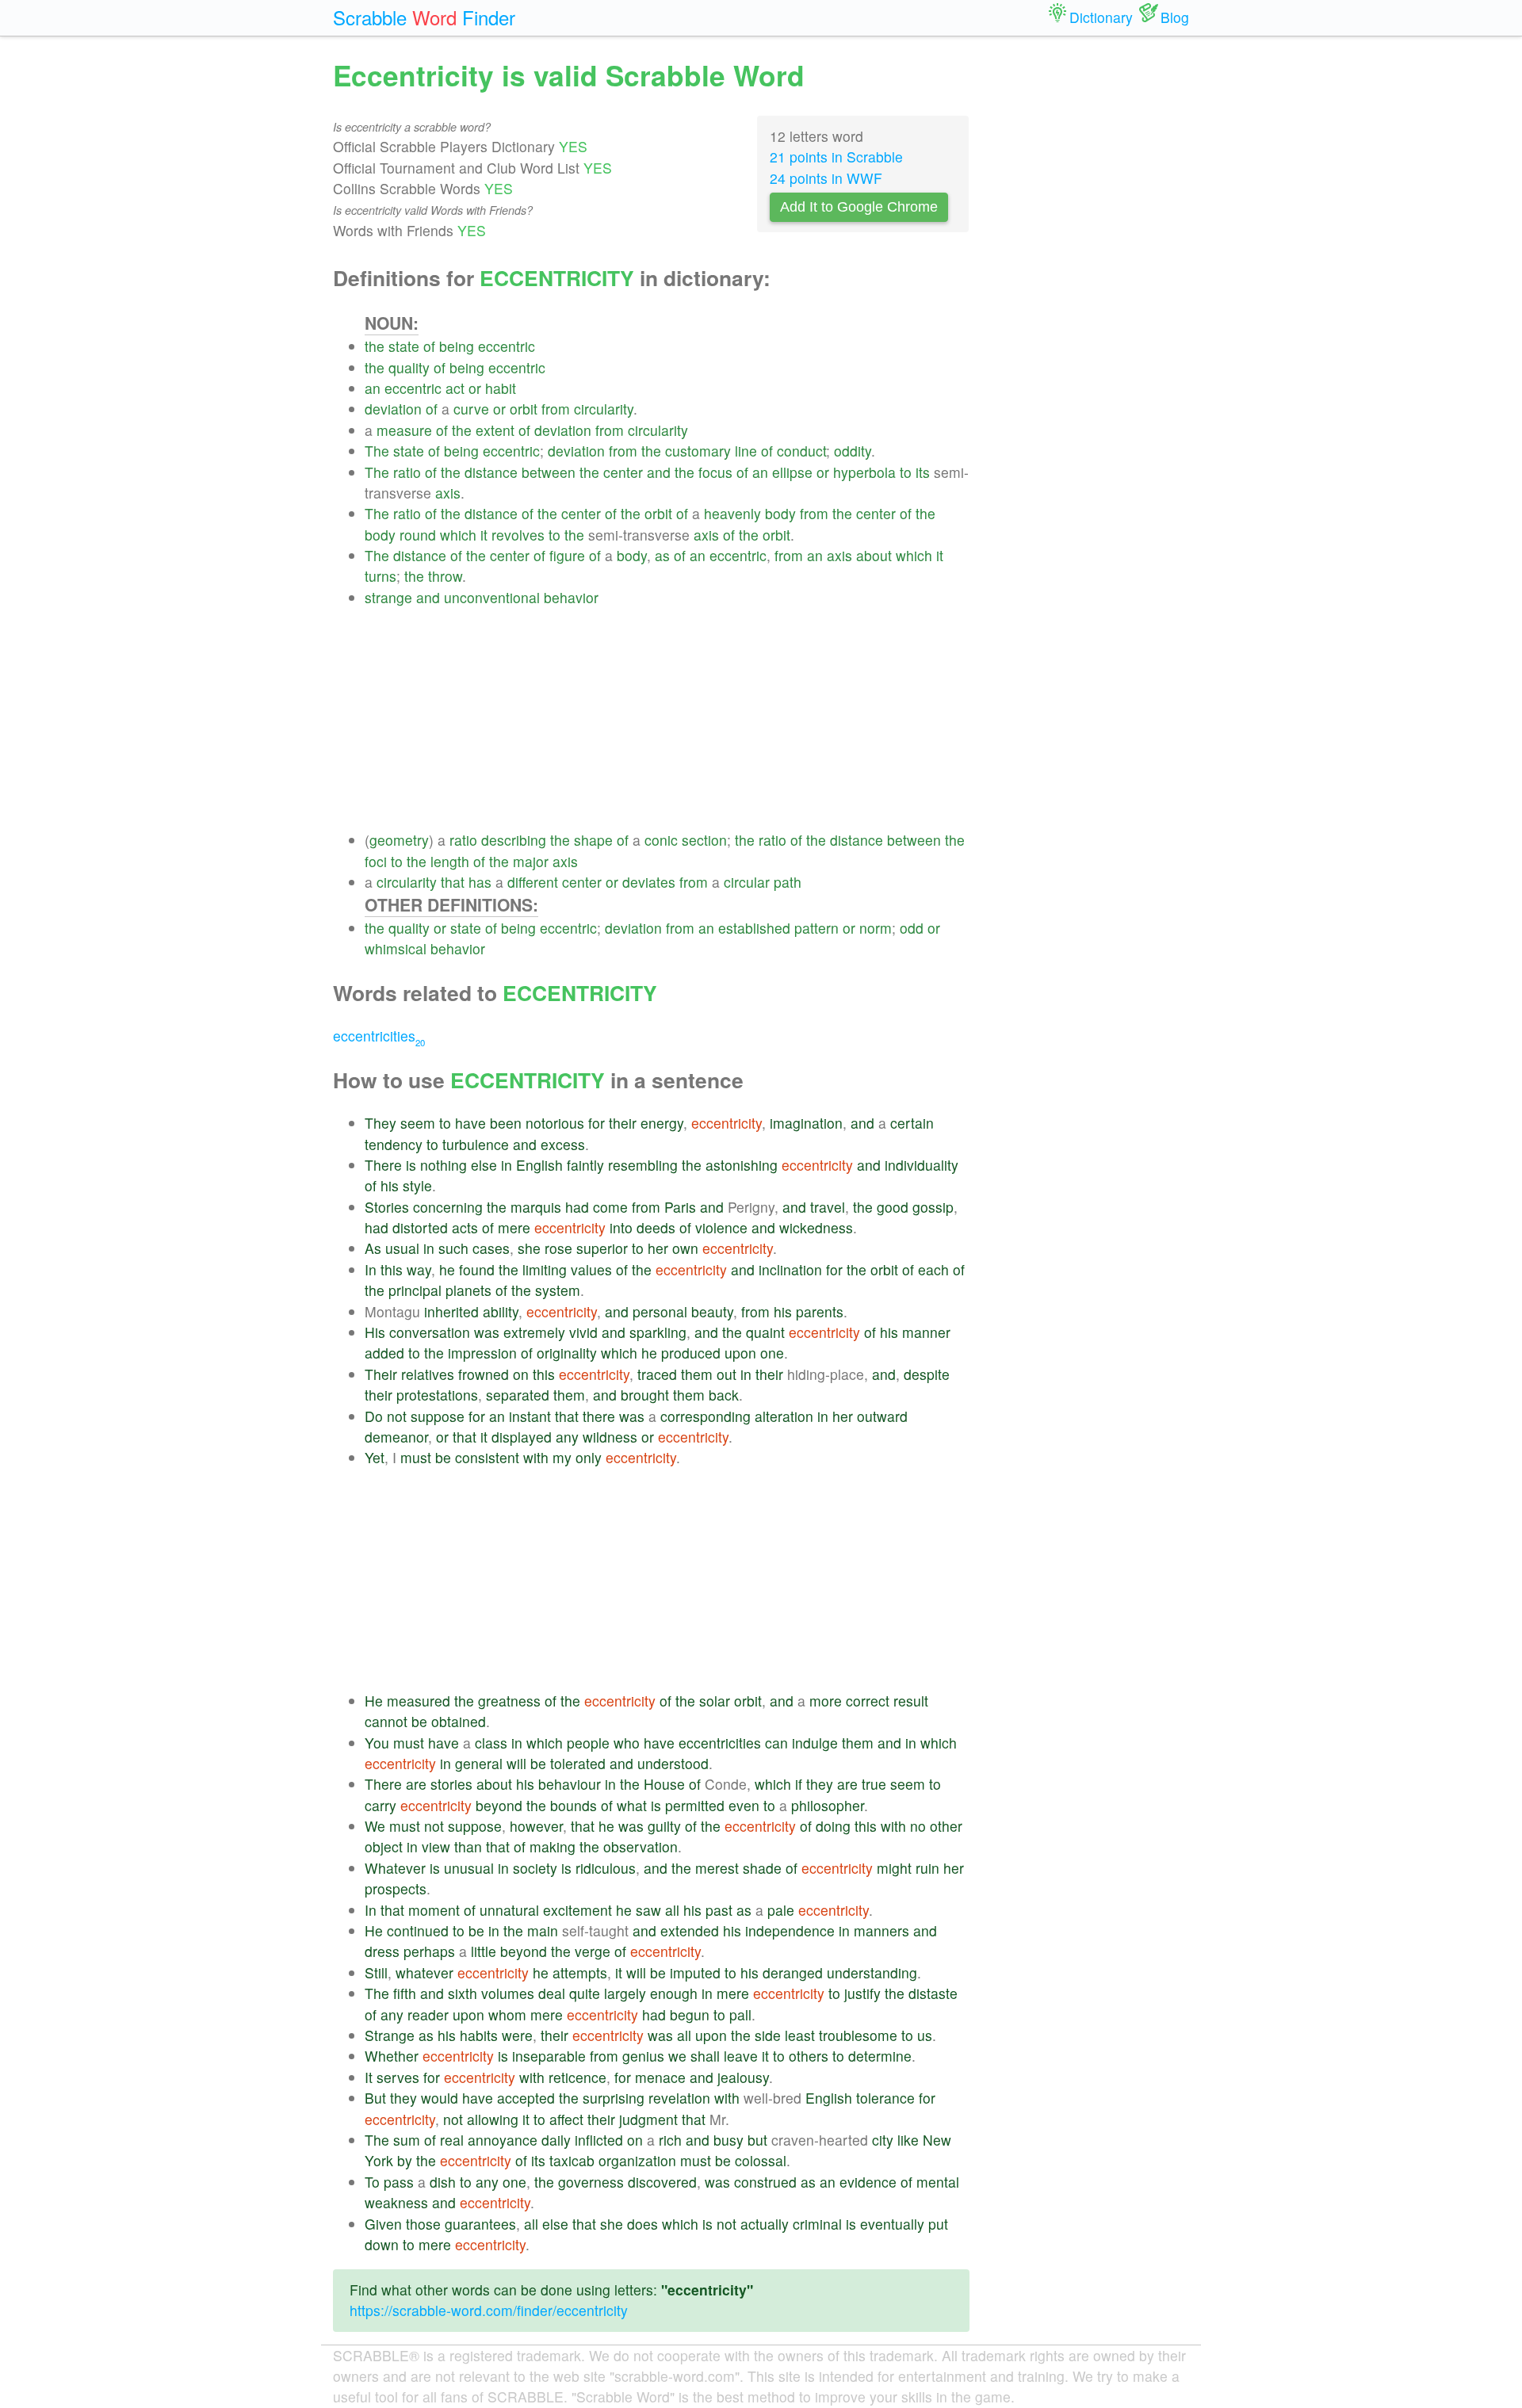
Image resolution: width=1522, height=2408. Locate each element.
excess (563, 1144)
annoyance (503, 2140)
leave (741, 2056)
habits (479, 2035)
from (556, 409)
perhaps (429, 1951)
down (382, 2244)
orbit (524, 409)
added (384, 1353)
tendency (394, 1144)
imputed (695, 1972)
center (623, 472)
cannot (386, 1721)
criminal (817, 2224)
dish (443, 2182)
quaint (765, 1332)
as (662, 555)
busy (728, 2140)
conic (661, 840)
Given (383, 2224)
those (423, 2224)
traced (657, 1374)
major (531, 861)
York (379, 2160)
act (455, 388)
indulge (815, 1743)
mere (514, 1227)
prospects (396, 1888)
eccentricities (379, 1036)
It (369, 2077)
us (925, 2035)
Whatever (395, 1868)
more (826, 1701)
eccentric (507, 346)
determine (880, 2056)
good (893, 1207)
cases (491, 1248)
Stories (387, 1207)
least (800, 2035)
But (375, 2098)
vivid (583, 1332)
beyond (499, 1805)
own (685, 1248)
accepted (526, 2098)
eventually (892, 2224)
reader (428, 2014)
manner (926, 1332)
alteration (784, 1416)
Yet (375, 1457)
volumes (508, 1993)
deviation (393, 409)
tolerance (885, 2098)
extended (690, 1930)
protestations (437, 1395)
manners (881, 1930)
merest (717, 1868)
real (452, 2140)
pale (781, 1910)
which (458, 535)
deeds (656, 1227)
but (757, 2140)
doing (833, 1826)
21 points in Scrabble (836, 157)
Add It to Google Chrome (859, 207)
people (588, 1743)
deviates (649, 882)
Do (374, 1416)
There (383, 1165)
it (484, 535)
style (417, 1185)
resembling (643, 1165)
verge (593, 1951)
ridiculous (606, 1868)
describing (514, 840)
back (724, 1395)
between (549, 472)
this (392, 1269)
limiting (545, 1269)
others (809, 2056)
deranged (793, 1972)
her (658, 1248)
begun (690, 2014)
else (484, 1165)
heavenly (732, 513)
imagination (806, 1123)
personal (660, 1311)
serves (398, 2077)
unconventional (492, 597)
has (480, 882)
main (543, 1930)
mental (938, 2182)
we (677, 2056)
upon (740, 1353)
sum (407, 2140)
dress (382, 1951)
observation (641, 1846)
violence (721, 1227)
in (507, 1165)
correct (868, 1701)
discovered (662, 2182)
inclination (790, 1269)
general (479, 1763)
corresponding (706, 1416)
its (923, 472)
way (419, 1269)
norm (876, 928)
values (591, 1269)
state (404, 346)
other (946, 1826)
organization (637, 2160)
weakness (396, 2202)
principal (415, 1290)
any (567, 1437)
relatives (428, 1374)
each (933, 1269)
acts (465, 1227)
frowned (484, 1374)
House (664, 1784)
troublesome (858, 2035)
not (397, 1416)
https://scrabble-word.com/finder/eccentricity (489, 2310)
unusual (469, 1868)
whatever (424, 1972)
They (380, 1123)
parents (820, 1311)
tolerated (578, 1763)
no (918, 1826)
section (704, 840)
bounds (574, 1805)
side (768, 2035)
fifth (405, 1993)
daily (556, 2140)
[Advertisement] (667, 719)
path (788, 882)
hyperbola (864, 472)
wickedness (816, 1227)
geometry (399, 840)
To (372, 2182)
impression (482, 1353)
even (744, 1805)
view (436, 1846)
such (453, 1248)
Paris (680, 1207)
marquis (536, 1207)
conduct (801, 451)
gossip (933, 1207)
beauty (712, 1311)
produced (691, 1353)
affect (566, 2119)
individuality (922, 1165)
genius (643, 2056)
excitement (577, 1910)
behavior (571, 597)
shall (705, 2056)
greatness (509, 1701)
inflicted (599, 2140)
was (487, 1332)
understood (673, 1763)
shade (762, 1868)
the (375, 346)
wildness (610, 1437)
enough (674, 1993)
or (475, 388)
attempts (580, 1972)
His (375, 1332)
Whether (392, 2056)
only (589, 1457)
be (443, 1457)
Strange (390, 2035)
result (911, 1701)
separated (518, 1395)
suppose (438, 1416)
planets (468, 1290)
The (377, 451)
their (623, 1123)
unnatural (509, 1910)
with (536, 1457)
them (697, 1374)
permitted (695, 1805)
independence (790, 1930)
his (390, 1185)
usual (402, 1248)
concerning (448, 1207)
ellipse (792, 472)
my (562, 1457)
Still (376, 1972)
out (727, 1374)
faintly (585, 1165)
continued (418, 1930)
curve (471, 409)
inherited (451, 1311)
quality (409, 367)
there (599, 1416)
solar (715, 1701)
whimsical (396, 948)
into (621, 1227)
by (405, 2160)
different (533, 882)
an (373, 388)
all (672, 1910)
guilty (664, 1826)
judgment (648, 2119)
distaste (933, 1993)
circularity (604, 409)
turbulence (476, 1144)
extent (495, 430)
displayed (522, 1437)
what (632, 1805)
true (874, 1784)
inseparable (549, 2056)
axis (448, 493)
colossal (761, 2160)
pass (399, 2182)
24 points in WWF (826, 178)
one (772, 1353)
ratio (407, 472)
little (484, 1951)
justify (862, 1993)
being (457, 346)
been (506, 1123)
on (521, 1374)
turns (380, 576)
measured (419, 1701)
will (516, 1763)
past (719, 1910)
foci (376, 861)
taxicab (572, 2160)
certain (912, 1123)
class (491, 1743)
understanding (872, 1972)
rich (670, 2140)
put (938, 2224)
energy (662, 1123)
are (416, 1784)
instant (530, 1416)
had (577, 1207)
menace (660, 2077)
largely (625, 1993)
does (642, 2224)
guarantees (480, 2224)
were (517, 2035)
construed (765, 2182)
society (535, 1868)
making (553, 1846)
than (468, 1846)
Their (381, 1374)
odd (912, 928)
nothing (444, 1165)
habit (501, 388)
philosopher (828, 1805)
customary (698, 451)
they (820, 1784)
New (937, 2140)
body (780, 513)
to (906, 472)
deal (552, 1993)
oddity (853, 451)
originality (567, 1353)
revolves (518, 535)
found (477, 1269)
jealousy (743, 2077)
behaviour (570, 1784)
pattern (816, 928)
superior (602, 1248)
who (627, 1743)
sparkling (658, 1332)
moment (434, 1910)
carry (380, 1805)
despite (927, 1374)
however (536, 1826)
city (883, 2140)
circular (747, 882)
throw (445, 576)
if (799, 1784)
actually (765, 2224)
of (429, 346)
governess (591, 2182)
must (416, 1457)
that (453, 882)
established (754, 928)
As (373, 1248)
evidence (868, 2182)
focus (715, 472)
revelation (679, 2098)
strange (388, 597)
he (447, 1269)
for (597, 1123)
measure (404, 430)
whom (507, 2014)
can (776, 1743)
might (894, 1868)
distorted (420, 1227)
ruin (927, 1868)
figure (567, 555)
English (539, 1165)
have (470, 1123)
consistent (487, 1457)
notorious (555, 1123)
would (440, 2098)
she (529, 1248)
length (450, 861)
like (908, 2140)
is (411, 1165)
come (610, 1207)
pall (740, 2014)
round (418, 535)
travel (828, 1207)
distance (491, 472)
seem (418, 1123)
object (384, 1846)
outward (882, 1416)
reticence (577, 2077)
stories (451, 1784)
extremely (534, 1332)
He (374, 1701)
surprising (614, 2098)
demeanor (396, 1437)
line (746, 451)
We (375, 1826)
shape (593, 840)
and (659, 472)
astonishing (742, 1165)
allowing (493, 2119)
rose (558, 1248)
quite (585, 1993)
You (377, 1743)
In (371, 1269)
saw (648, 1910)
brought (645, 1395)
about (874, 555)
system (558, 1290)
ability (501, 1311)
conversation (430, 1332)
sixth (463, 1993)
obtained (459, 1721)
